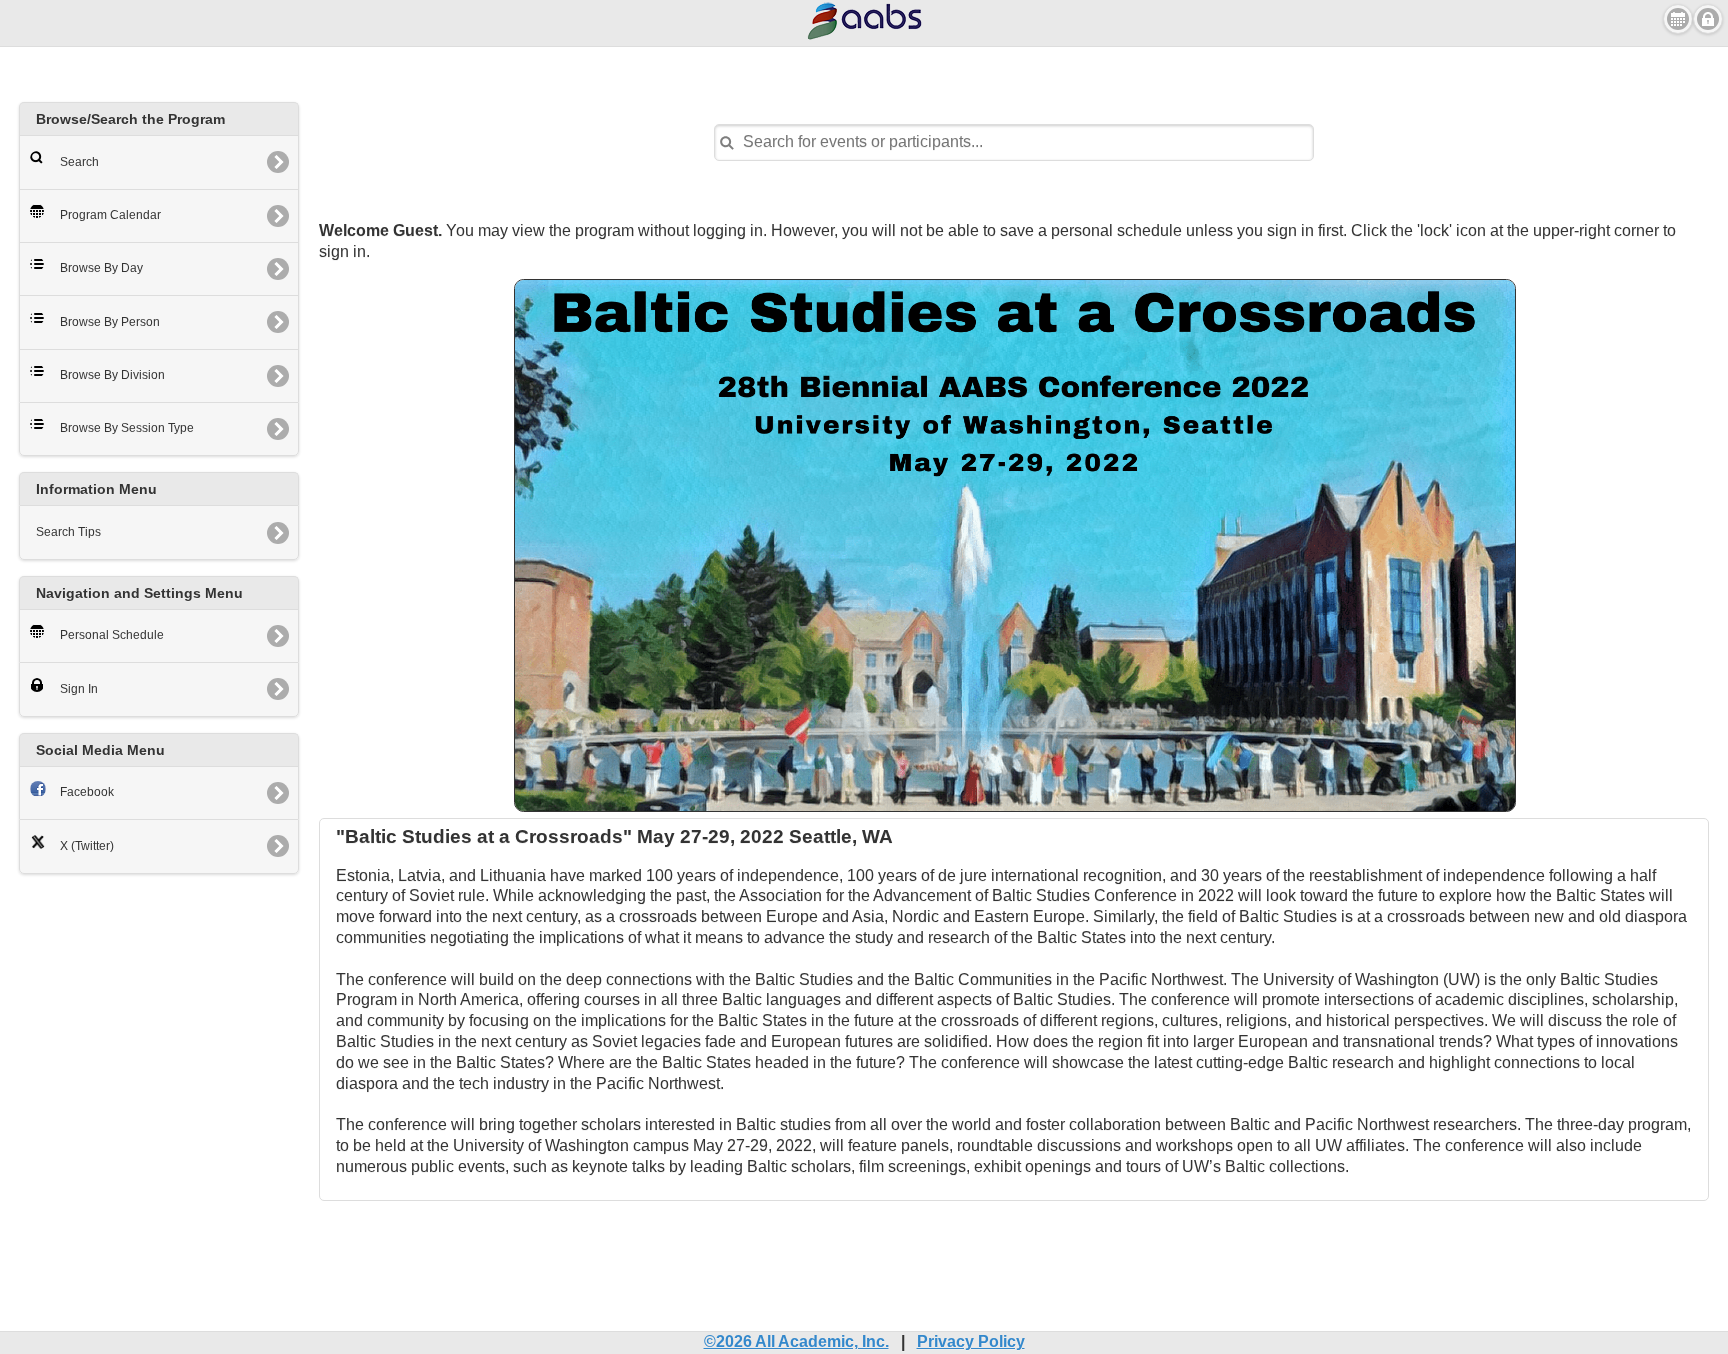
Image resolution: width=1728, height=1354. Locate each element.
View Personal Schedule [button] (1678, 19)
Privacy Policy (971, 1341)
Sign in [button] (1708, 19)
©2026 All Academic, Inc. (796, 1341)
